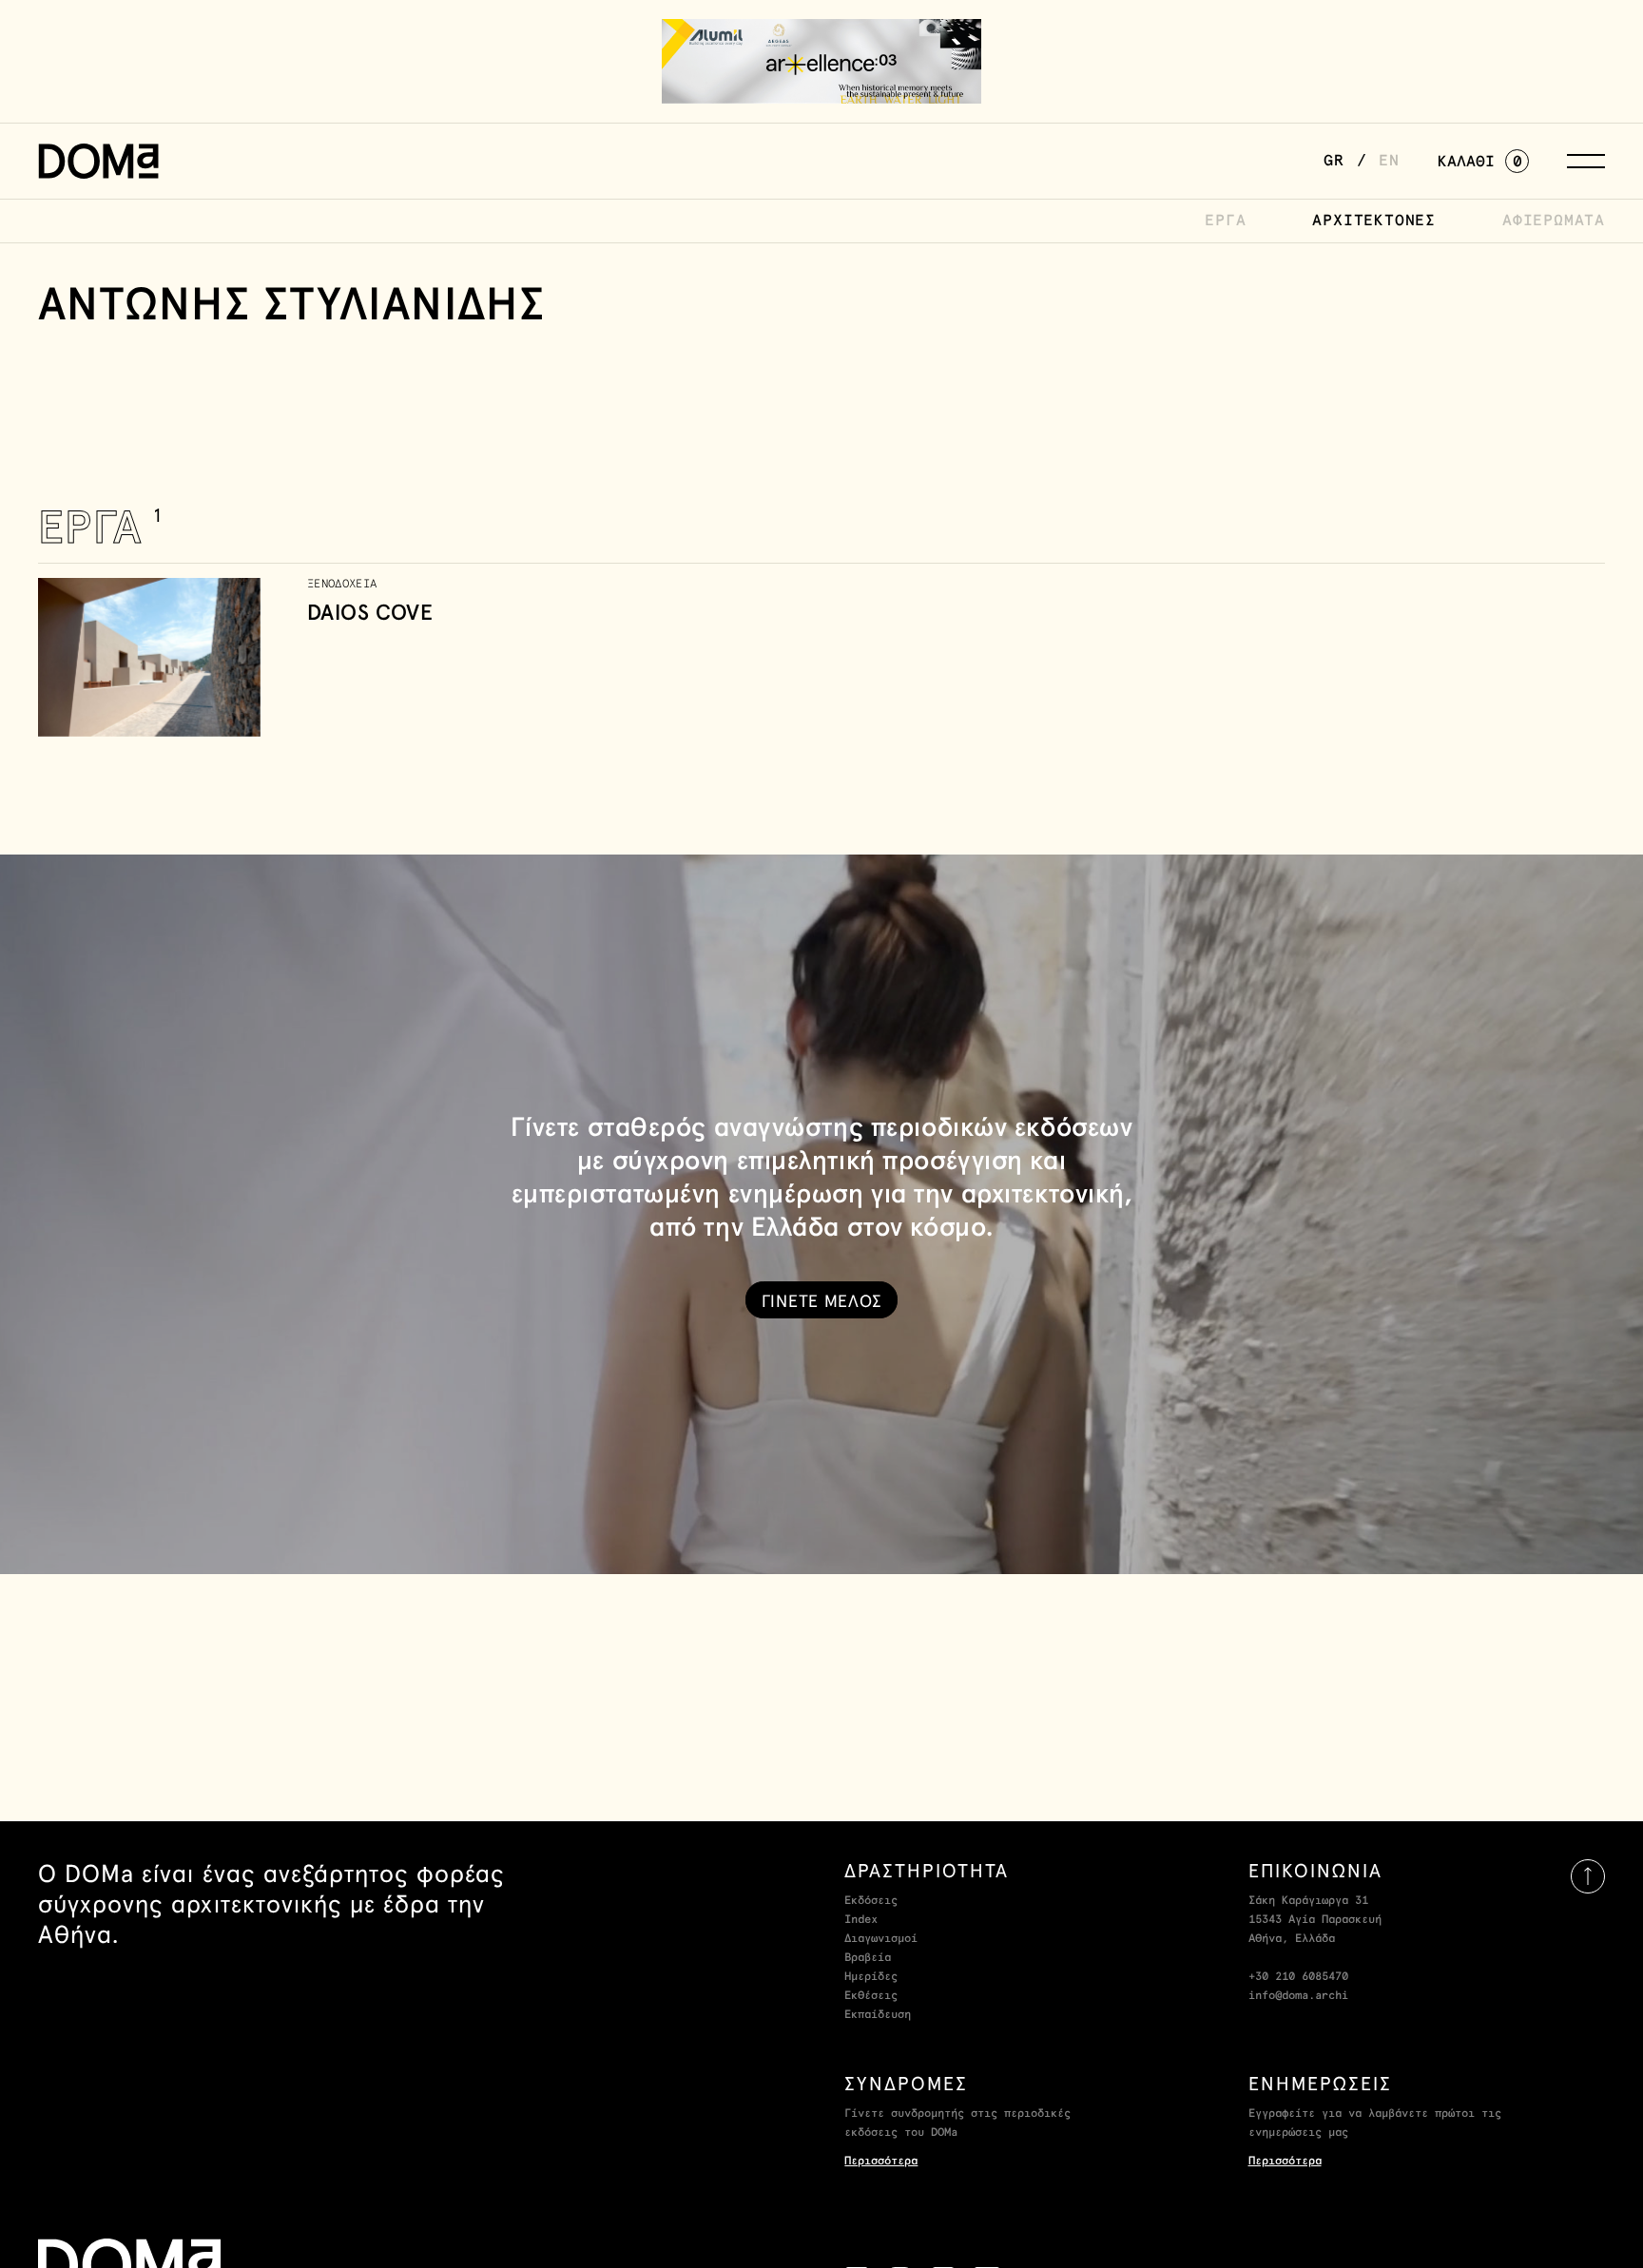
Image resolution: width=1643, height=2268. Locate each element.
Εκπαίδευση (878, 2015)
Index (861, 1920)
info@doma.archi (1298, 1996)
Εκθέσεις (871, 1996)
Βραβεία (868, 1958)
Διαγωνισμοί (881, 1939)
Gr (1334, 161)
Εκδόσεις (871, 1901)
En (1389, 161)
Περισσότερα (881, 2162)
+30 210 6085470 (1298, 1977)
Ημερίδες (871, 1977)
